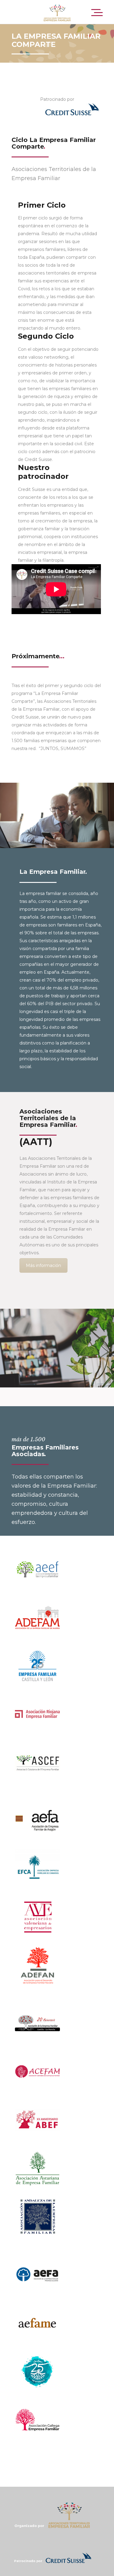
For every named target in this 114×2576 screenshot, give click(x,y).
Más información (43, 1265)
